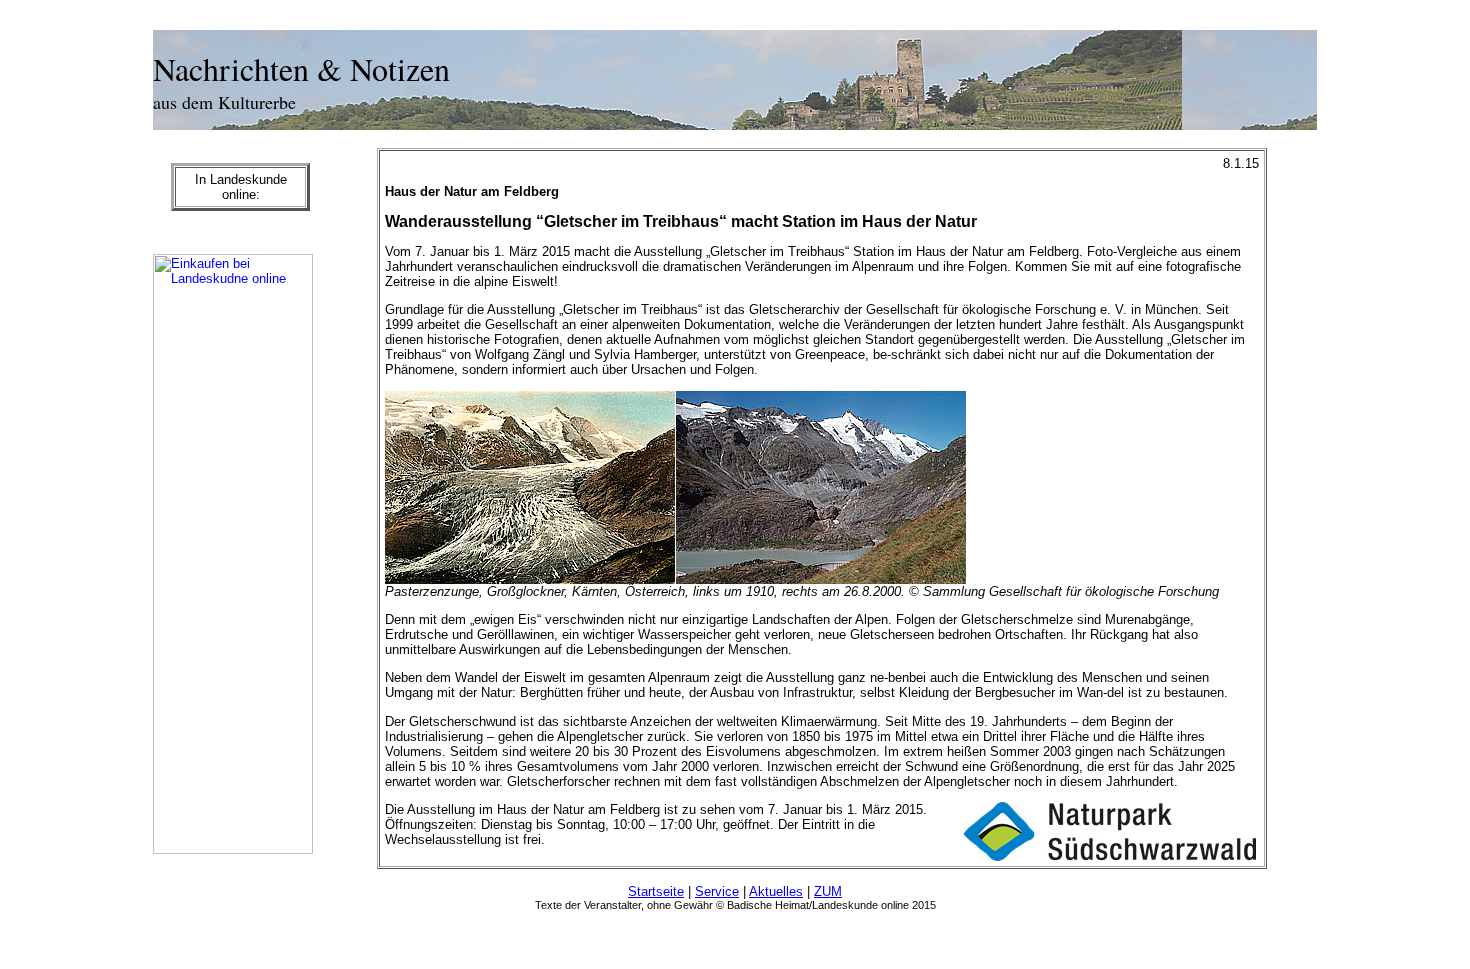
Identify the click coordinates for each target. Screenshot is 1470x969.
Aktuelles (776, 891)
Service (717, 891)
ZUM (828, 891)
